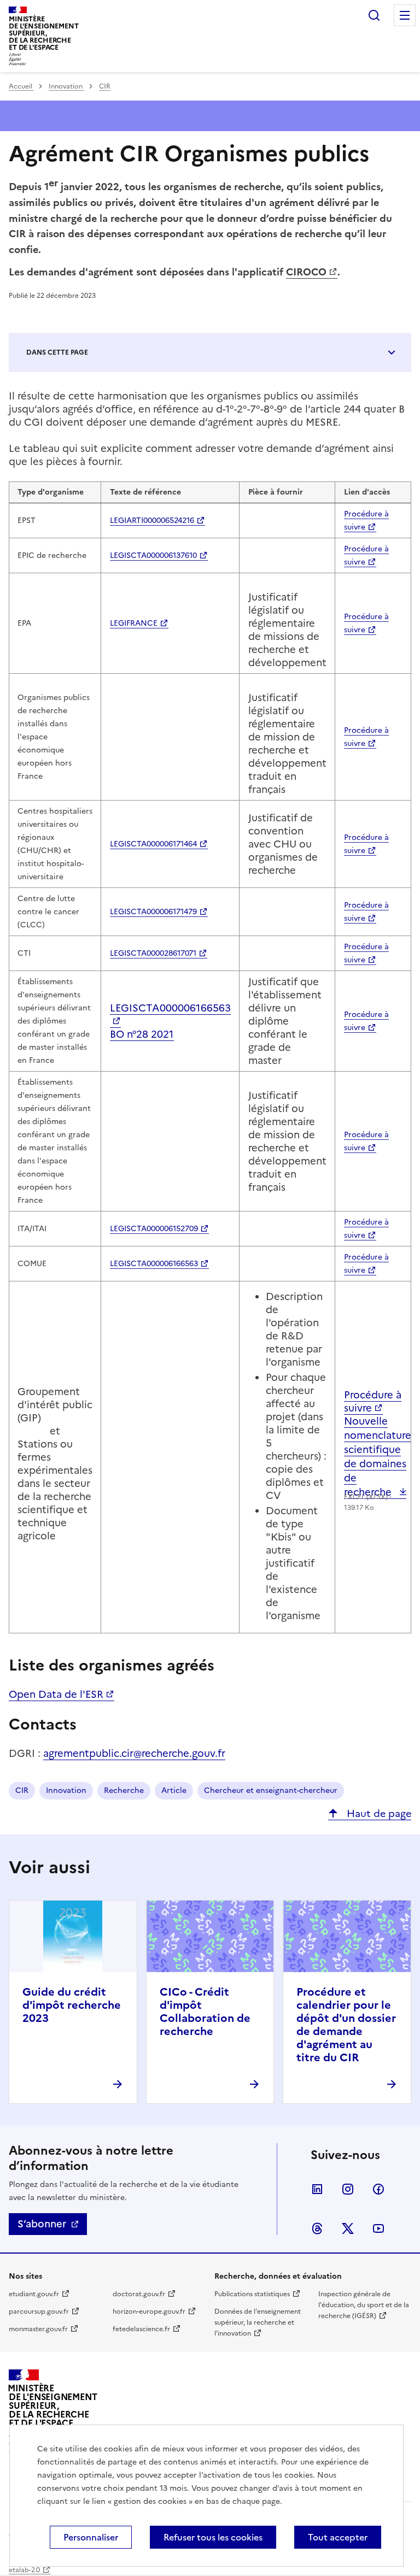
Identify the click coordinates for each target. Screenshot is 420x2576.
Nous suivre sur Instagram (348, 2189)
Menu (405, 15)
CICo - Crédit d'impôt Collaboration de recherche (205, 2012)
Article (174, 1790)
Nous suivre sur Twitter (348, 2228)
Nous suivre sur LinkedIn (317, 2189)
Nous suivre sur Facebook (378, 2189)
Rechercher (374, 15)
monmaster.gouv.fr (38, 2329)
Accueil (21, 86)
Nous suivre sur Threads (317, 2228)
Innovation (66, 86)
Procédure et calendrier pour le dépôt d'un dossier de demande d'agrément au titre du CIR (346, 2025)
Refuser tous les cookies (213, 2537)
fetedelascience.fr (141, 2329)
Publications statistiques (252, 2294)
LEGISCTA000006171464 (153, 844)
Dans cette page (57, 352)
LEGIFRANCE (134, 623)
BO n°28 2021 (142, 1034)
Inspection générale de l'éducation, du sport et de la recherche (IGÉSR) (364, 2305)
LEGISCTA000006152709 (154, 1229)
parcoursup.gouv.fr (39, 2312)
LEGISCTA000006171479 (153, 912)
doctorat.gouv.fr (139, 2294)
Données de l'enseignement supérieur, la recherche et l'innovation (258, 2322)
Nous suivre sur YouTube (378, 2228)
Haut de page (378, 1813)
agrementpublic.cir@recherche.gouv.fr (134, 1753)
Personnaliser (91, 2537)
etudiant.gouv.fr (34, 2294)
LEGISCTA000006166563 (170, 1008)
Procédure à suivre (373, 1401)
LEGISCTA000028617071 (153, 953)
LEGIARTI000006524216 (152, 521)
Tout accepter (338, 2537)
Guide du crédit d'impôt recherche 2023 (72, 2005)
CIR (105, 86)
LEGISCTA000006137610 (153, 555)
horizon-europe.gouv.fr (149, 2312)
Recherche (124, 1790)
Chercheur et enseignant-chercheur (271, 1790)
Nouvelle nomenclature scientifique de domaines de (378, 1457)
